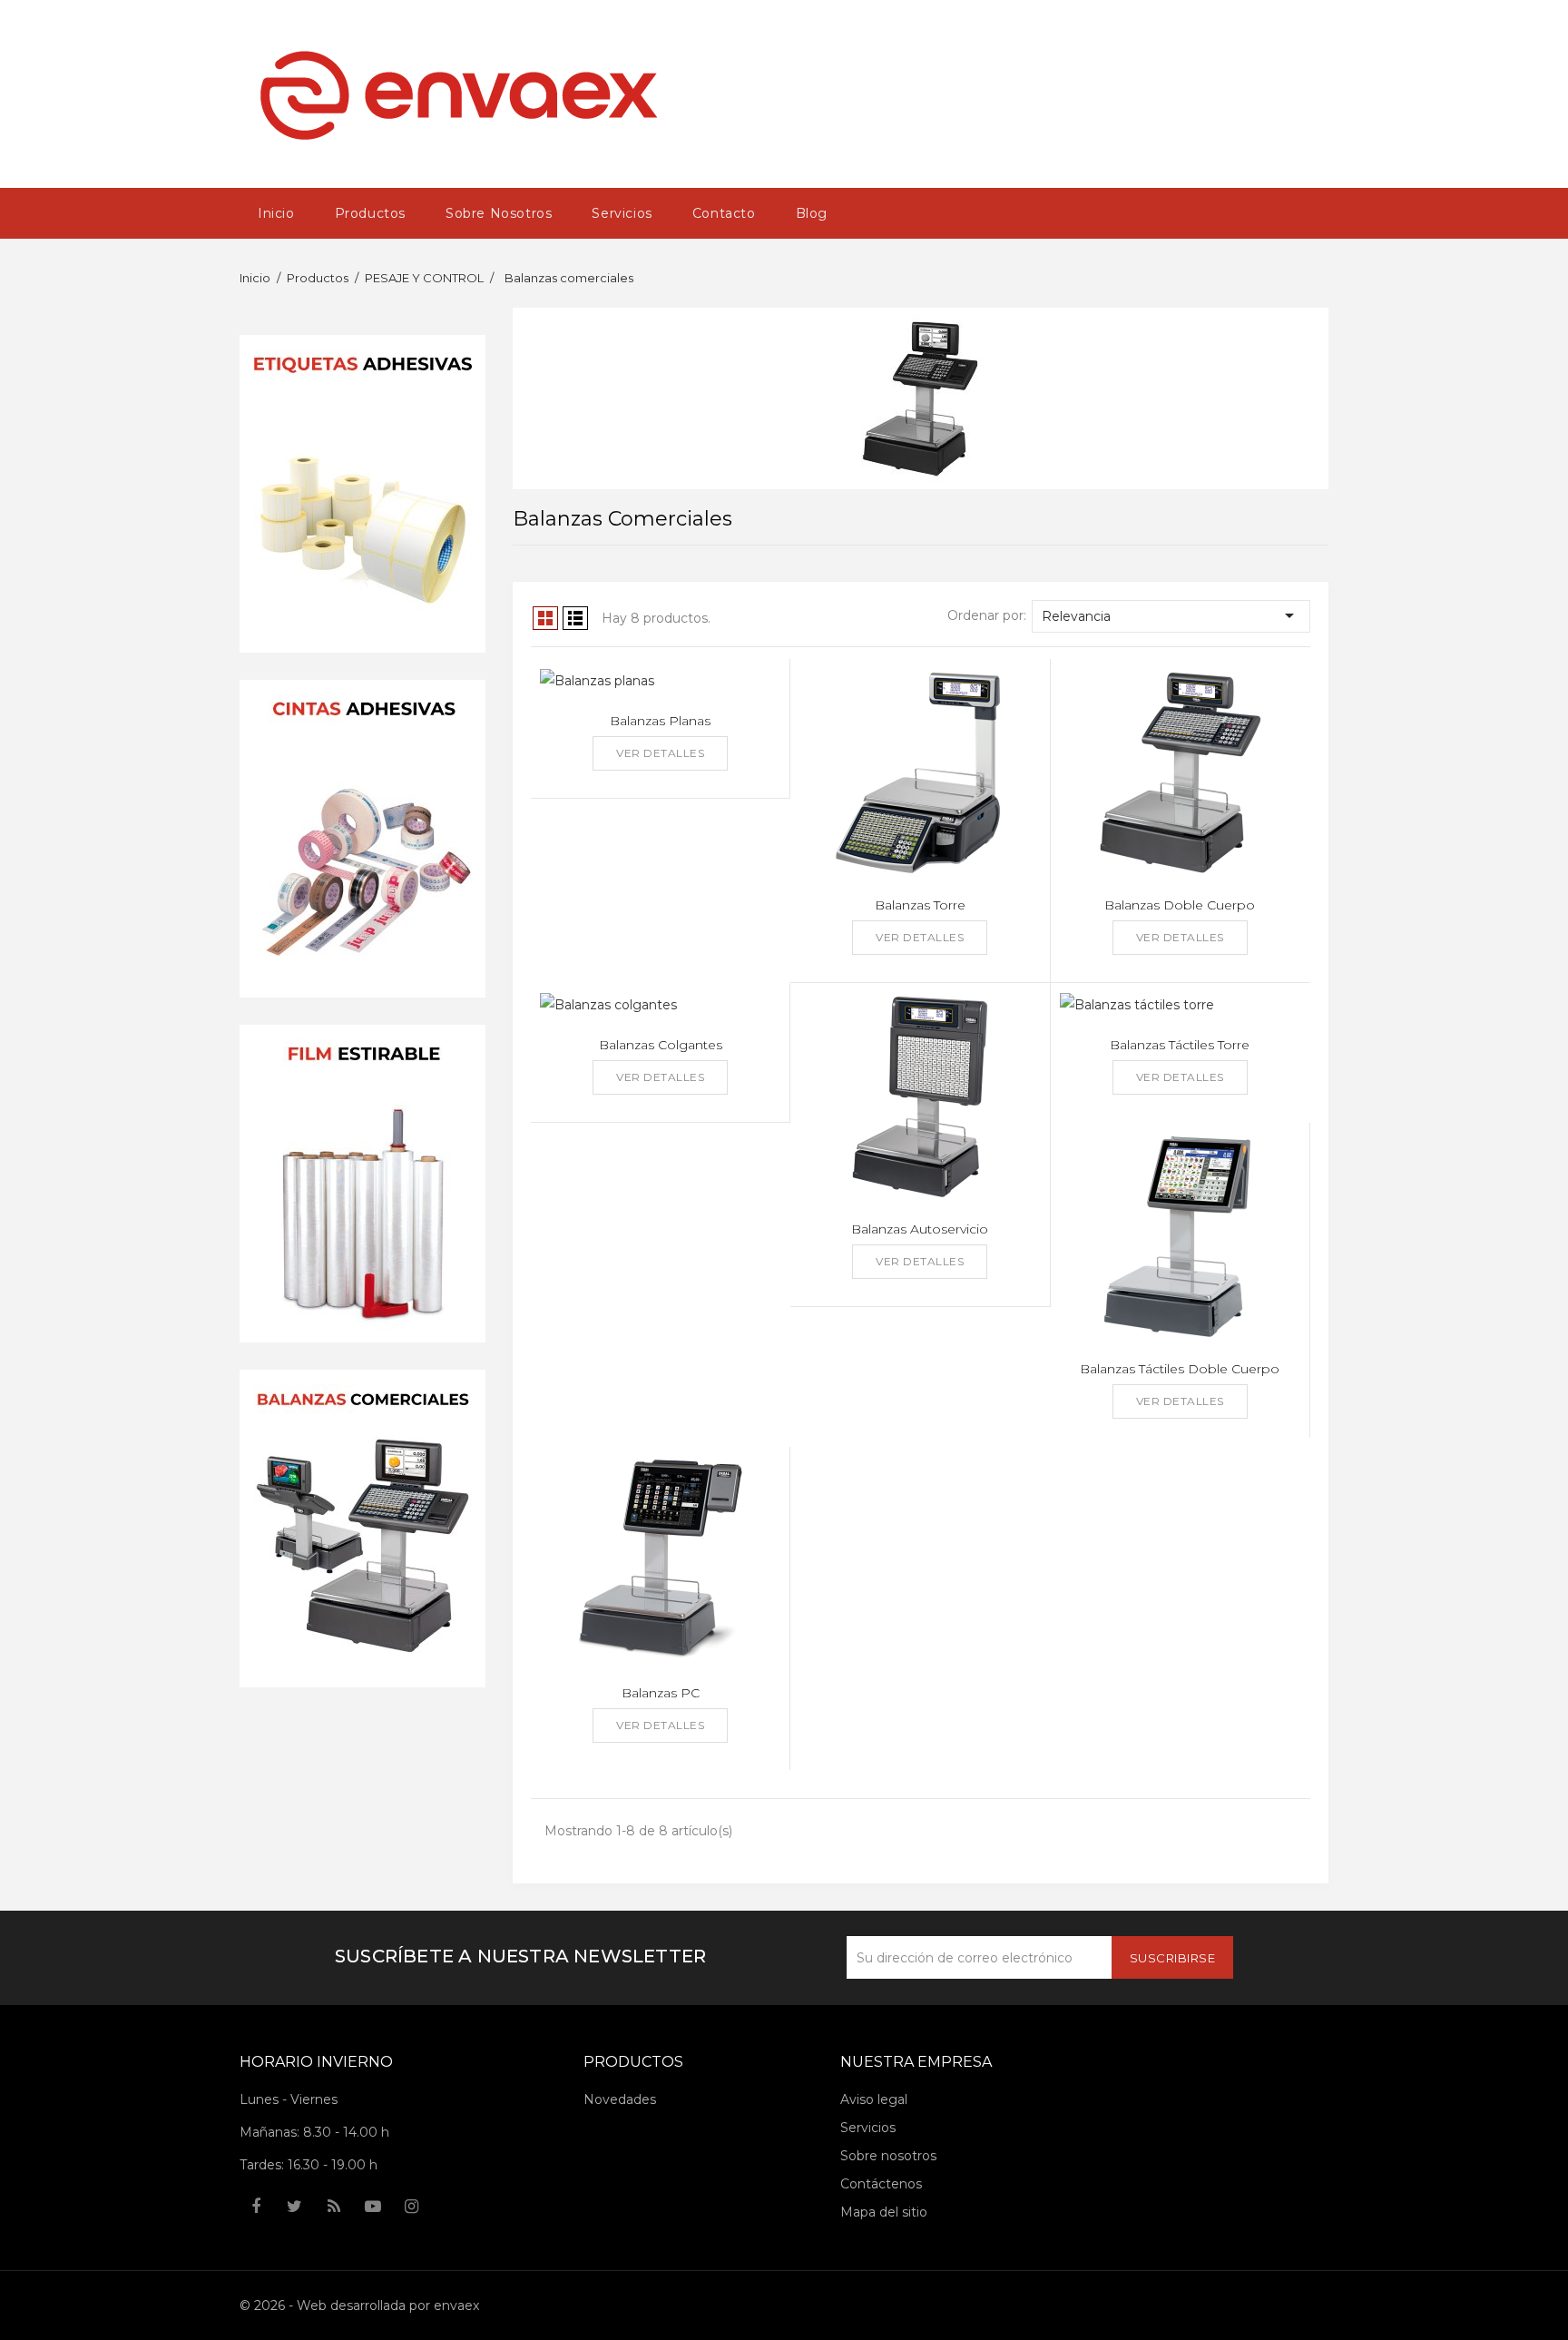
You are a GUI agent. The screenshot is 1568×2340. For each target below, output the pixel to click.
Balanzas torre (920, 905)
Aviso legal (874, 2099)
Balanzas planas (660, 721)
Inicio (276, 213)
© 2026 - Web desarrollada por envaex (359, 2306)
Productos (370, 213)
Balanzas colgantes (661, 1045)
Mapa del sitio (884, 2212)
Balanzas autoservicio (920, 1229)
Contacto (724, 213)
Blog (812, 213)
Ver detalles (660, 753)
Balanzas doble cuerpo (1180, 905)
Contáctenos (881, 2184)
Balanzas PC (661, 1693)
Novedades (620, 2099)
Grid (545, 618)
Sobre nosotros (499, 213)
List (575, 618)
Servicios (622, 213)
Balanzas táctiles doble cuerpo (1180, 1369)
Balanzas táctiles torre (1180, 1045)
